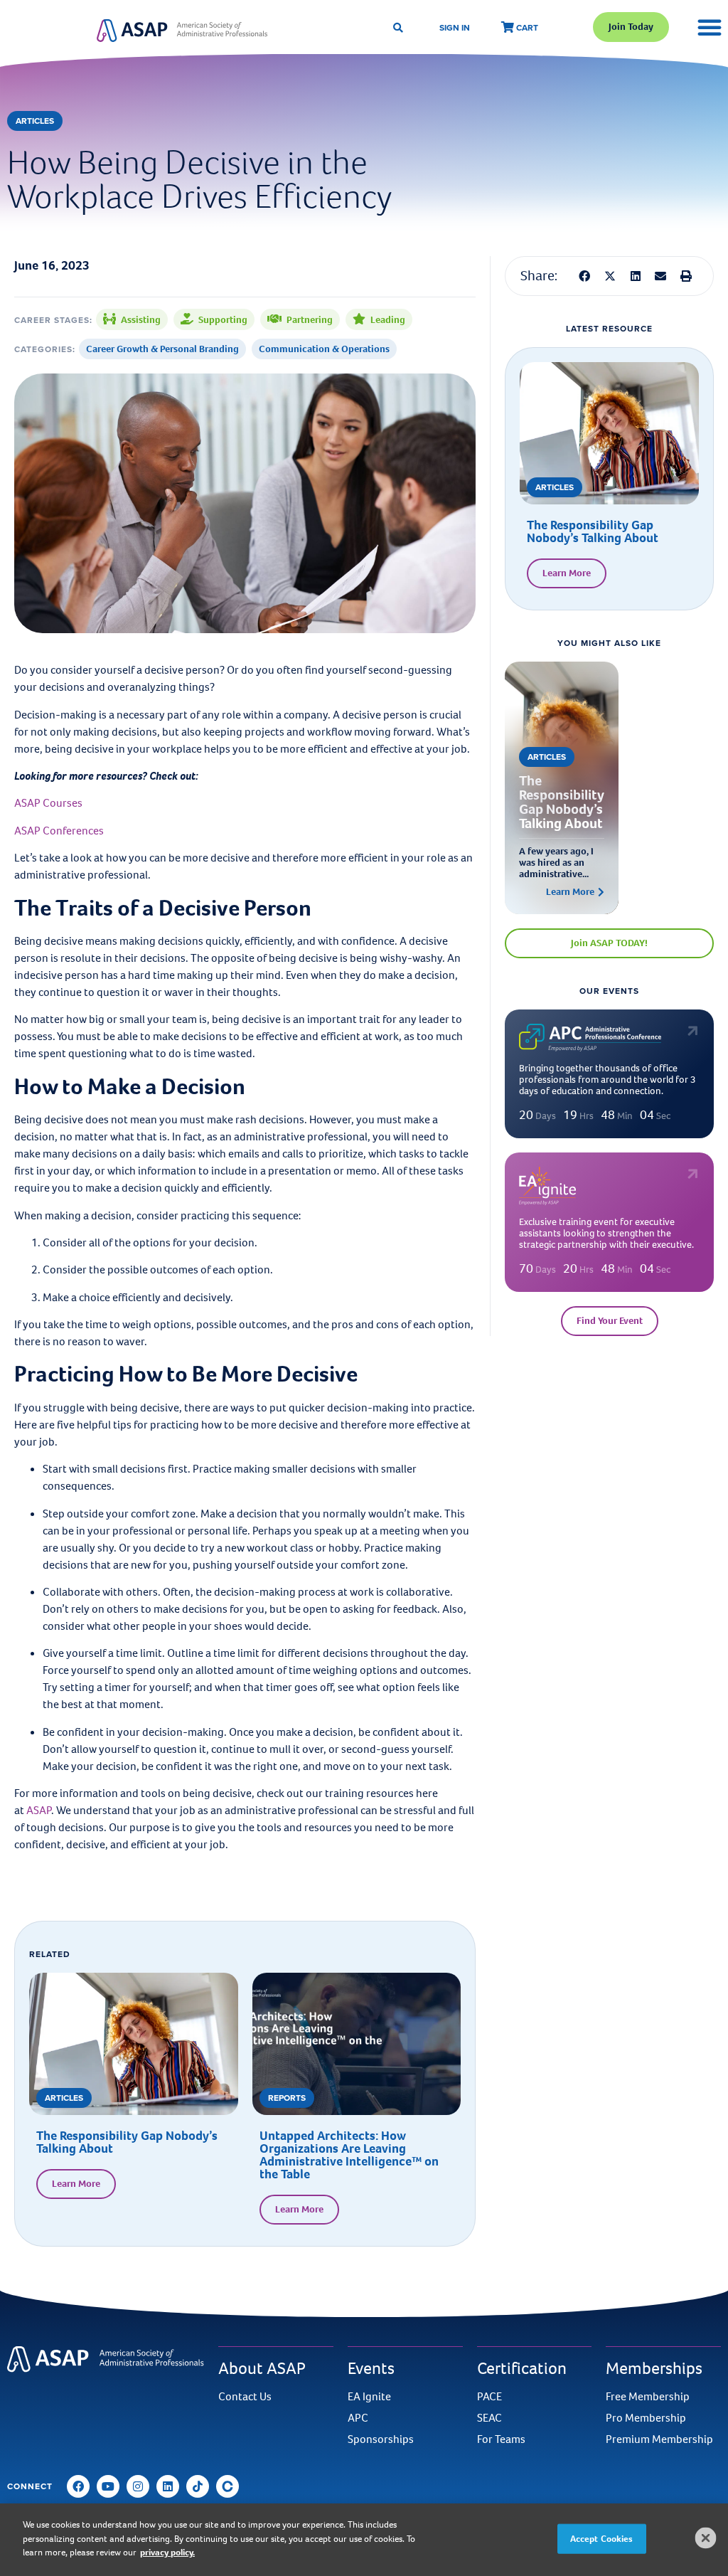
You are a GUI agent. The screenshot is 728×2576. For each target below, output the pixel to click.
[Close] (706, 2538)
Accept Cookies (602, 2539)
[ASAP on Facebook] (78, 2486)
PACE (489, 2397)
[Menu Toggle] (710, 27)
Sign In (455, 27)
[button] (584, 276)
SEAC (489, 2418)
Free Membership (648, 2397)
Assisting (141, 320)
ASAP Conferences (59, 831)
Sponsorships (381, 2439)
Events (371, 2368)
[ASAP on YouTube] (108, 2486)
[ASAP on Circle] (227, 2486)
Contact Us (245, 2397)
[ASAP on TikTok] (198, 2486)
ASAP (39, 1810)
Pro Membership (646, 2418)
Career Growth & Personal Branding (162, 349)
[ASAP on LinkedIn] (168, 2486)
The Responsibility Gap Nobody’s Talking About (127, 2142)
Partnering (310, 320)
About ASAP (262, 2368)
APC (358, 2418)
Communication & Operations (324, 349)
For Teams (501, 2439)
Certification (522, 2368)
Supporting (223, 320)
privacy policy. (167, 2552)
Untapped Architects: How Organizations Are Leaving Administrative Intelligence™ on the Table (349, 2155)
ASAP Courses (48, 803)
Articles (35, 121)
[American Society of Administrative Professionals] (182, 30)
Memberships (654, 2368)
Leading (388, 320)
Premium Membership (659, 2439)
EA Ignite (369, 2397)
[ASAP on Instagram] (138, 2486)
